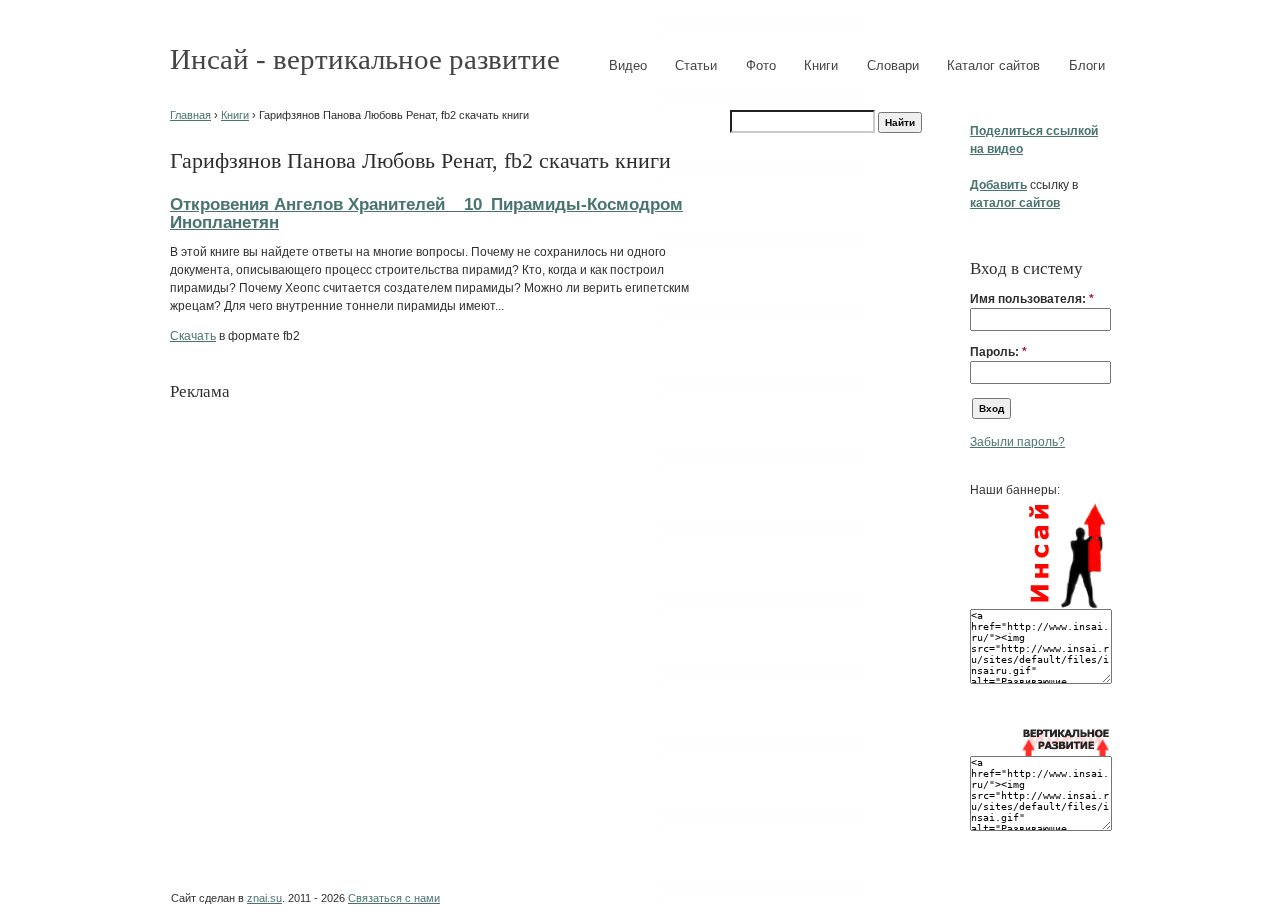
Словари (893, 65)
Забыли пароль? (1017, 442)
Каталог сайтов (993, 65)
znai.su (264, 898)
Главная (190, 115)
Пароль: (998, 352)
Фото (761, 65)
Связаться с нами (394, 898)
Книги (821, 65)
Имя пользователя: (1032, 299)
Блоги (1087, 65)
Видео (628, 65)
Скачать (193, 336)
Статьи (696, 65)
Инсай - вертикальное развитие (365, 59)
